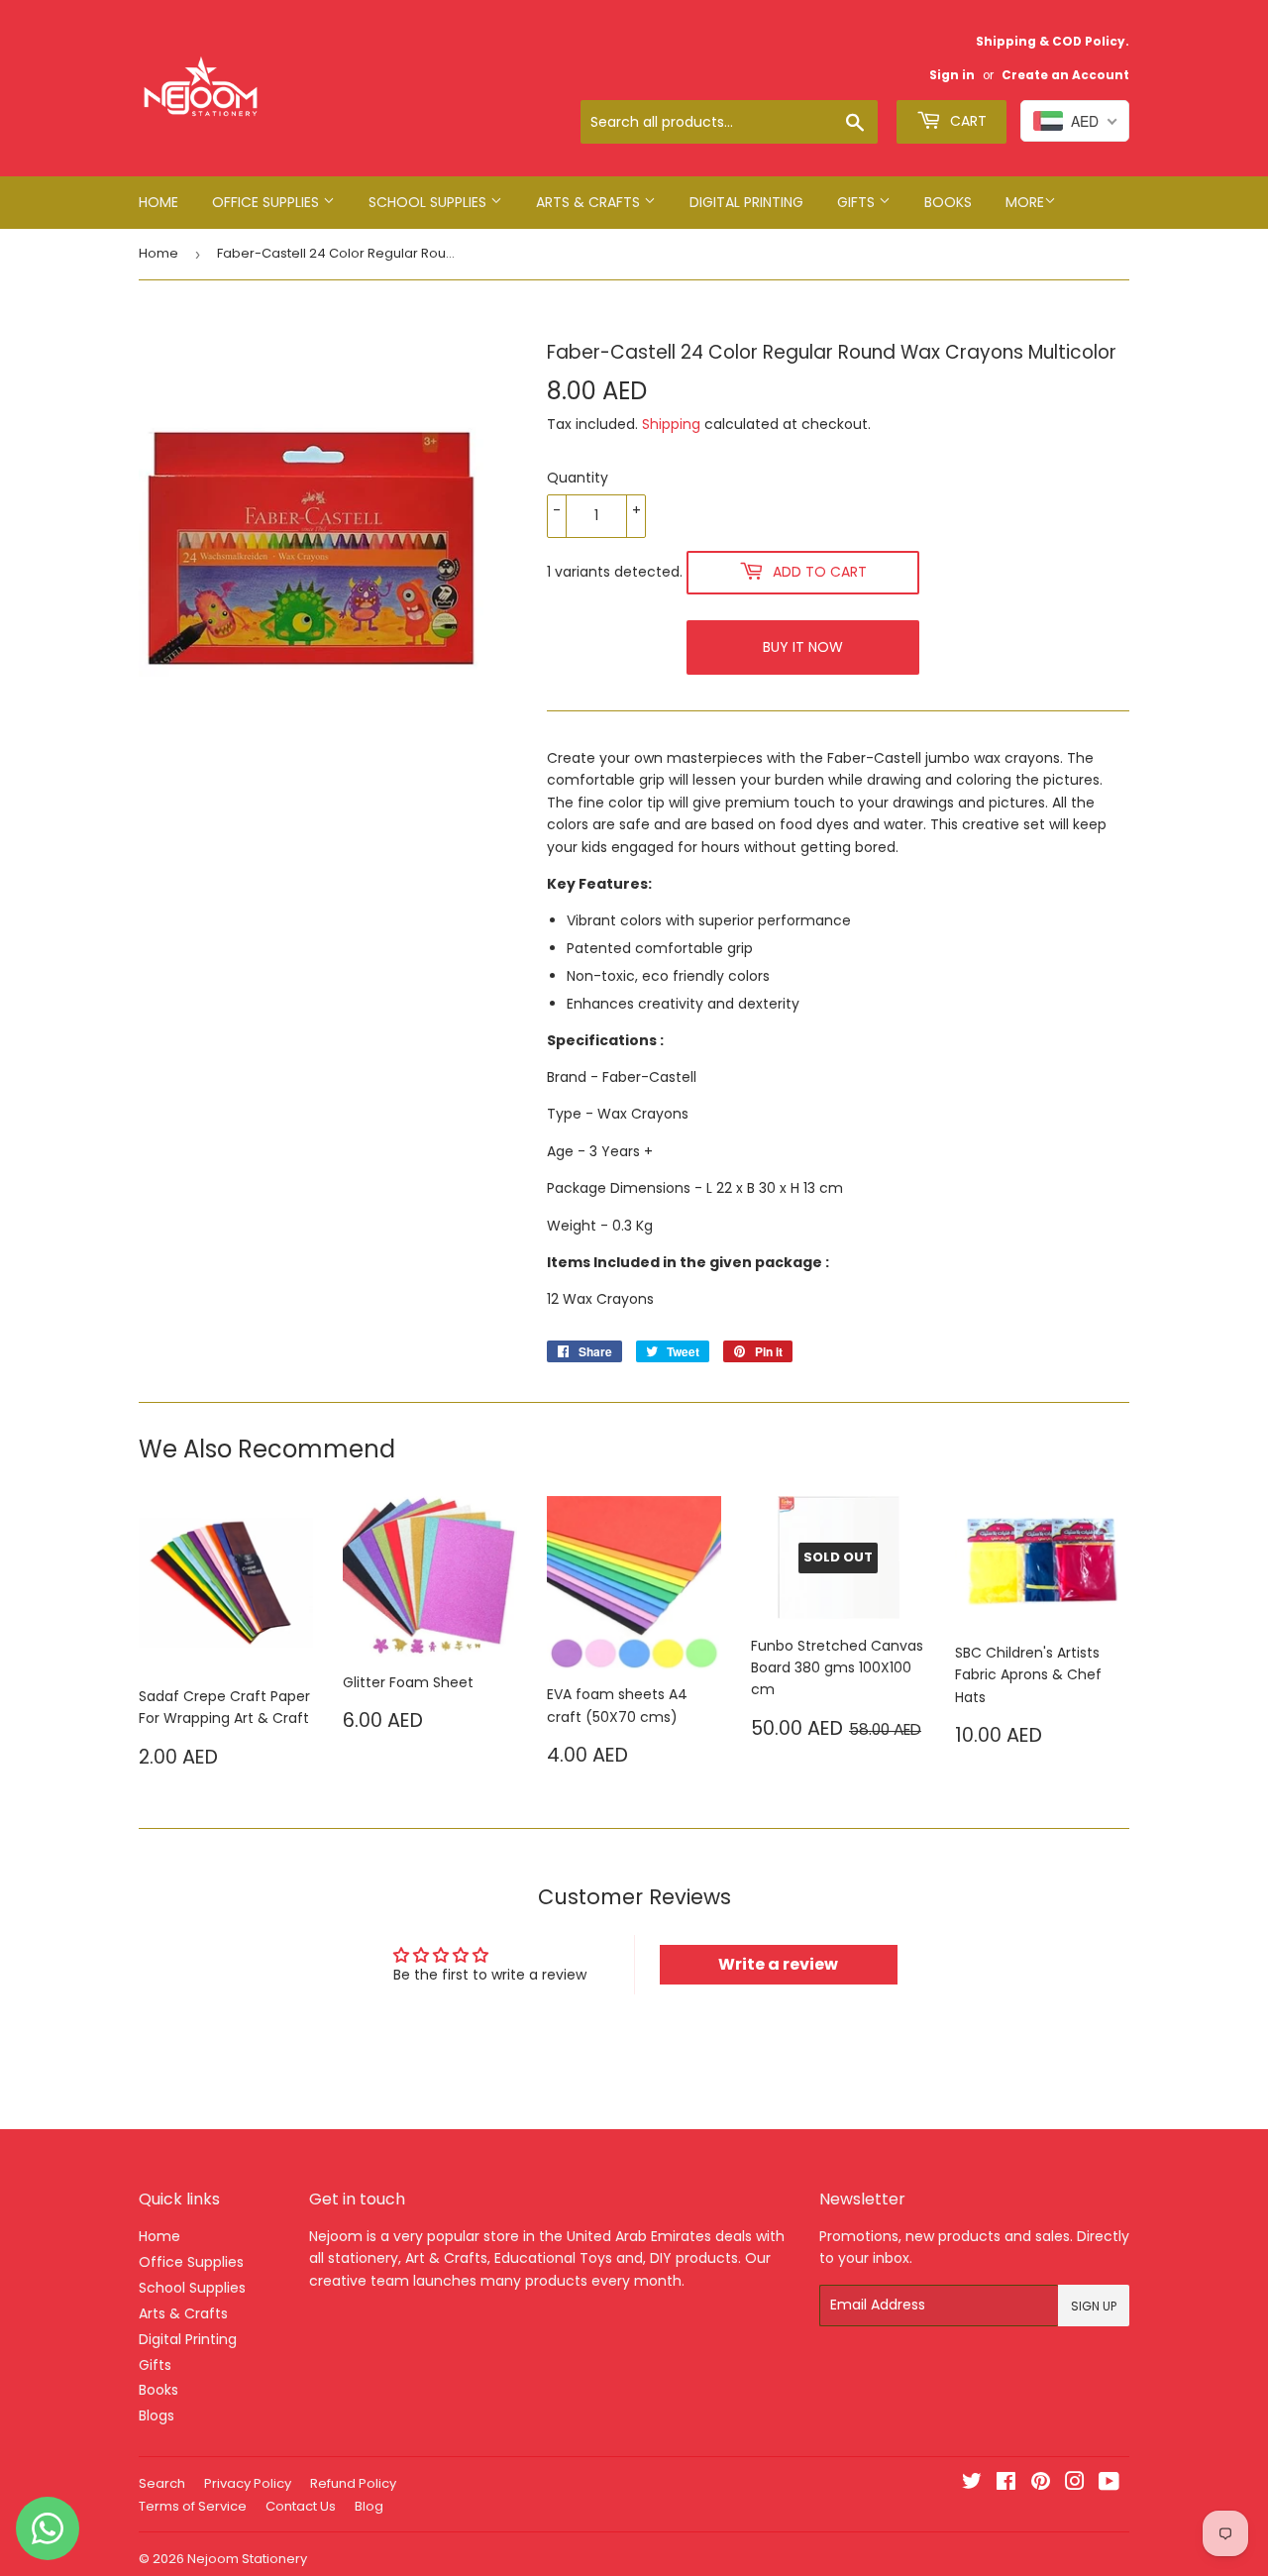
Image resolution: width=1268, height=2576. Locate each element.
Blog (369, 2506)
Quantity (578, 478)
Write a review (778, 1964)
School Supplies (429, 202)
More (1025, 202)
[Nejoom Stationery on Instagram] (1075, 2484)
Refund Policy (353, 2483)
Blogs (157, 2415)
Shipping (671, 424)
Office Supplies (267, 202)
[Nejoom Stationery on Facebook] (1006, 2484)
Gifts (858, 202)
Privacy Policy (248, 2483)
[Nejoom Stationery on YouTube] (1109, 2484)
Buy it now (803, 647)
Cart (966, 121)
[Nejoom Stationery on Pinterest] (1041, 2484)
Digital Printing (746, 202)
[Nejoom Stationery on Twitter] (972, 2484)
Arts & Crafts (590, 202)
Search (162, 2483)
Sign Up (1094, 2306)
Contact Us (301, 2506)
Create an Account (1065, 75)
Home (158, 202)
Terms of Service (193, 2506)
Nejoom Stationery (247, 2559)
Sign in (952, 75)
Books (948, 202)
